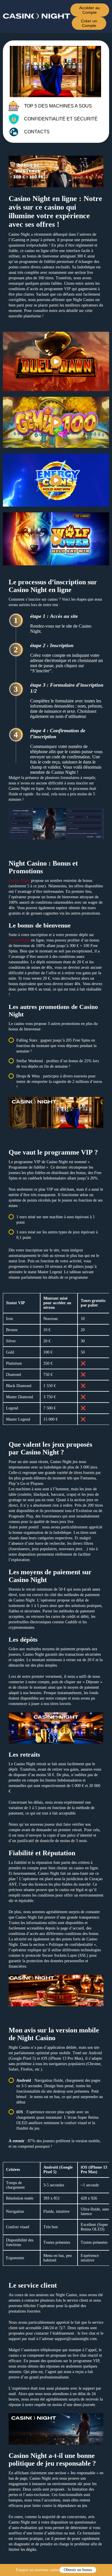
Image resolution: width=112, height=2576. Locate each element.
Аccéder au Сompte (90, 10)
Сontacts (37, 132)
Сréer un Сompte (89, 23)
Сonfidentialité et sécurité (61, 119)
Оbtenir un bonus (78, 2570)
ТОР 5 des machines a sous (58, 106)
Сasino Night (19, 881)
